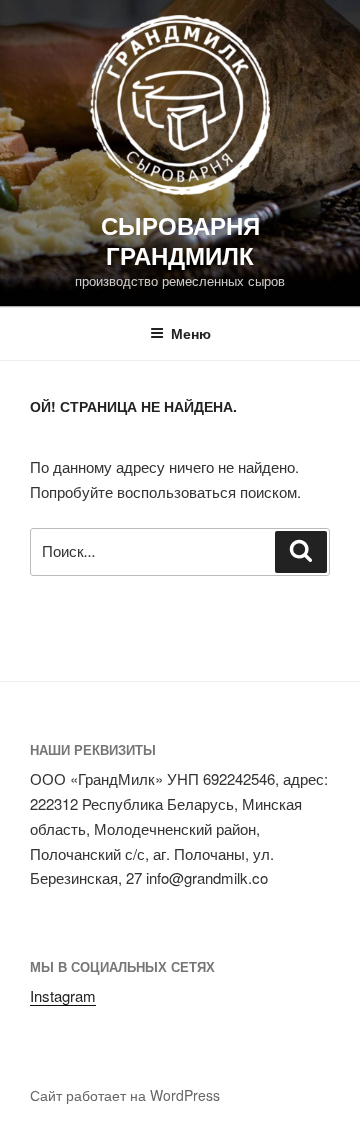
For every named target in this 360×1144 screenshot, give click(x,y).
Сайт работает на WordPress (125, 1095)
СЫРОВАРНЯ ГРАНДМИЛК (180, 240)
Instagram (63, 995)
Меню (191, 333)
